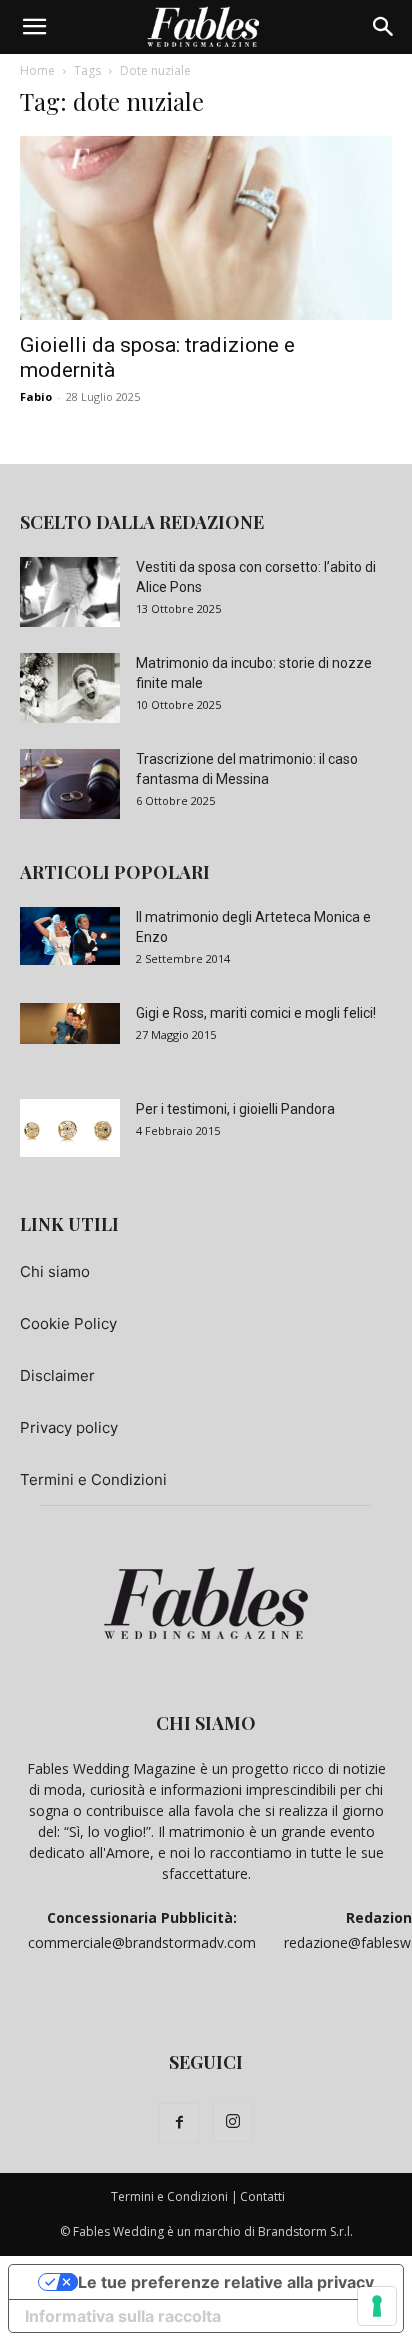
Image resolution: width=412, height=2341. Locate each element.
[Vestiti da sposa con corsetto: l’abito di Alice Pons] (70, 592)
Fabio (36, 396)
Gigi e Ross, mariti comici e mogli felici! (256, 1013)
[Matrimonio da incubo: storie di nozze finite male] (70, 688)
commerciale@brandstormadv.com (142, 1942)
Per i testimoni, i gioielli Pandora (235, 1109)
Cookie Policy (68, 1323)
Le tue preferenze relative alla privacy (226, 2282)
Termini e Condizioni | (174, 2196)
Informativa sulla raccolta (123, 2316)
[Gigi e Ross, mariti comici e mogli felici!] (70, 1024)
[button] (34, 27)
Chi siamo (55, 1271)
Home (37, 70)
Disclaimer (57, 1375)
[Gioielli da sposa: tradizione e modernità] (206, 228)
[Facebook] (179, 2123)
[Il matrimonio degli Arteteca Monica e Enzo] (70, 936)
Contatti (262, 2196)
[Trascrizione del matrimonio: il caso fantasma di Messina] (70, 784)
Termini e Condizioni (93, 1479)
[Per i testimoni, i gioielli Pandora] (70, 1128)
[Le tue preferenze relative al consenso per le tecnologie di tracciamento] (377, 2306)
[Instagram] (233, 2122)
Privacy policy (69, 1427)
